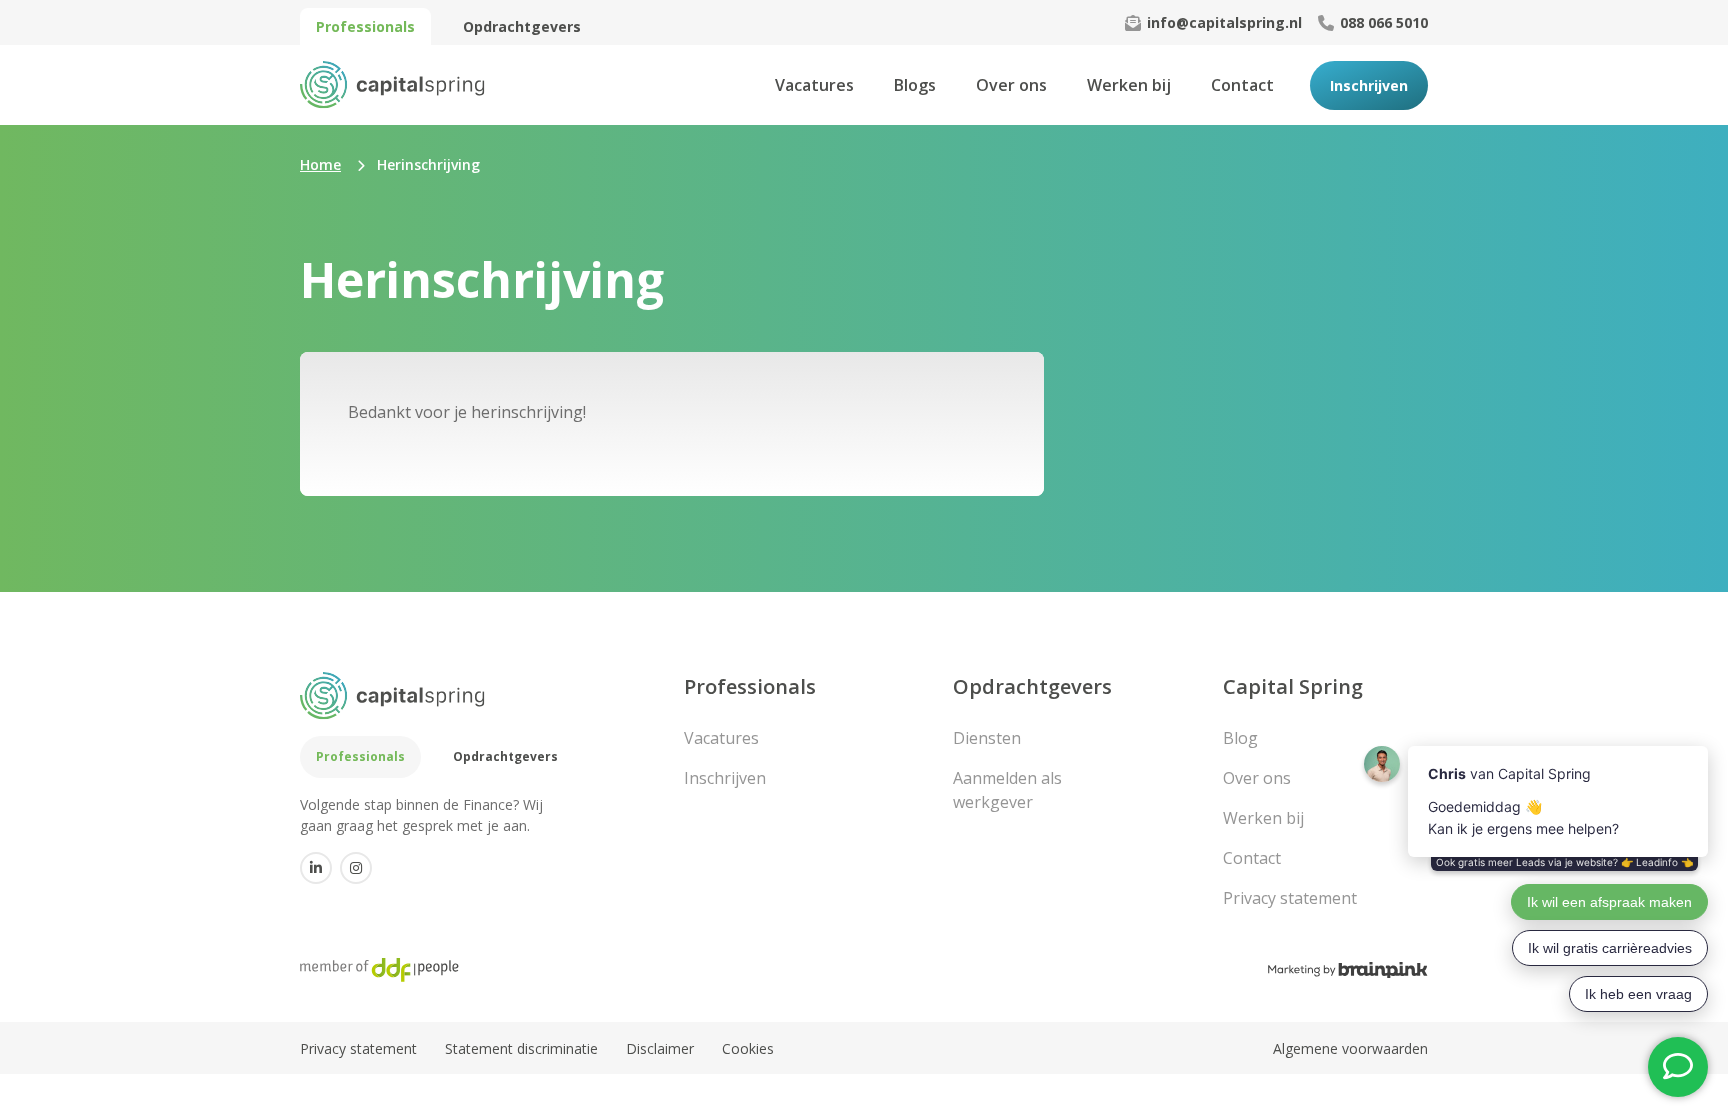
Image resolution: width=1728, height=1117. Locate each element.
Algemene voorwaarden (1350, 1048)
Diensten (987, 738)
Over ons (1011, 85)
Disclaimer (660, 1048)
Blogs (915, 85)
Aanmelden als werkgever (1007, 790)
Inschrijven (1369, 85)
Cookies (748, 1048)
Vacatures (814, 85)
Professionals (365, 26)
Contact (1242, 85)
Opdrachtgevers (522, 26)
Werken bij (1129, 85)
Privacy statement (1290, 898)
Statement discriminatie (521, 1048)
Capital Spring (1293, 686)
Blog (1240, 738)
